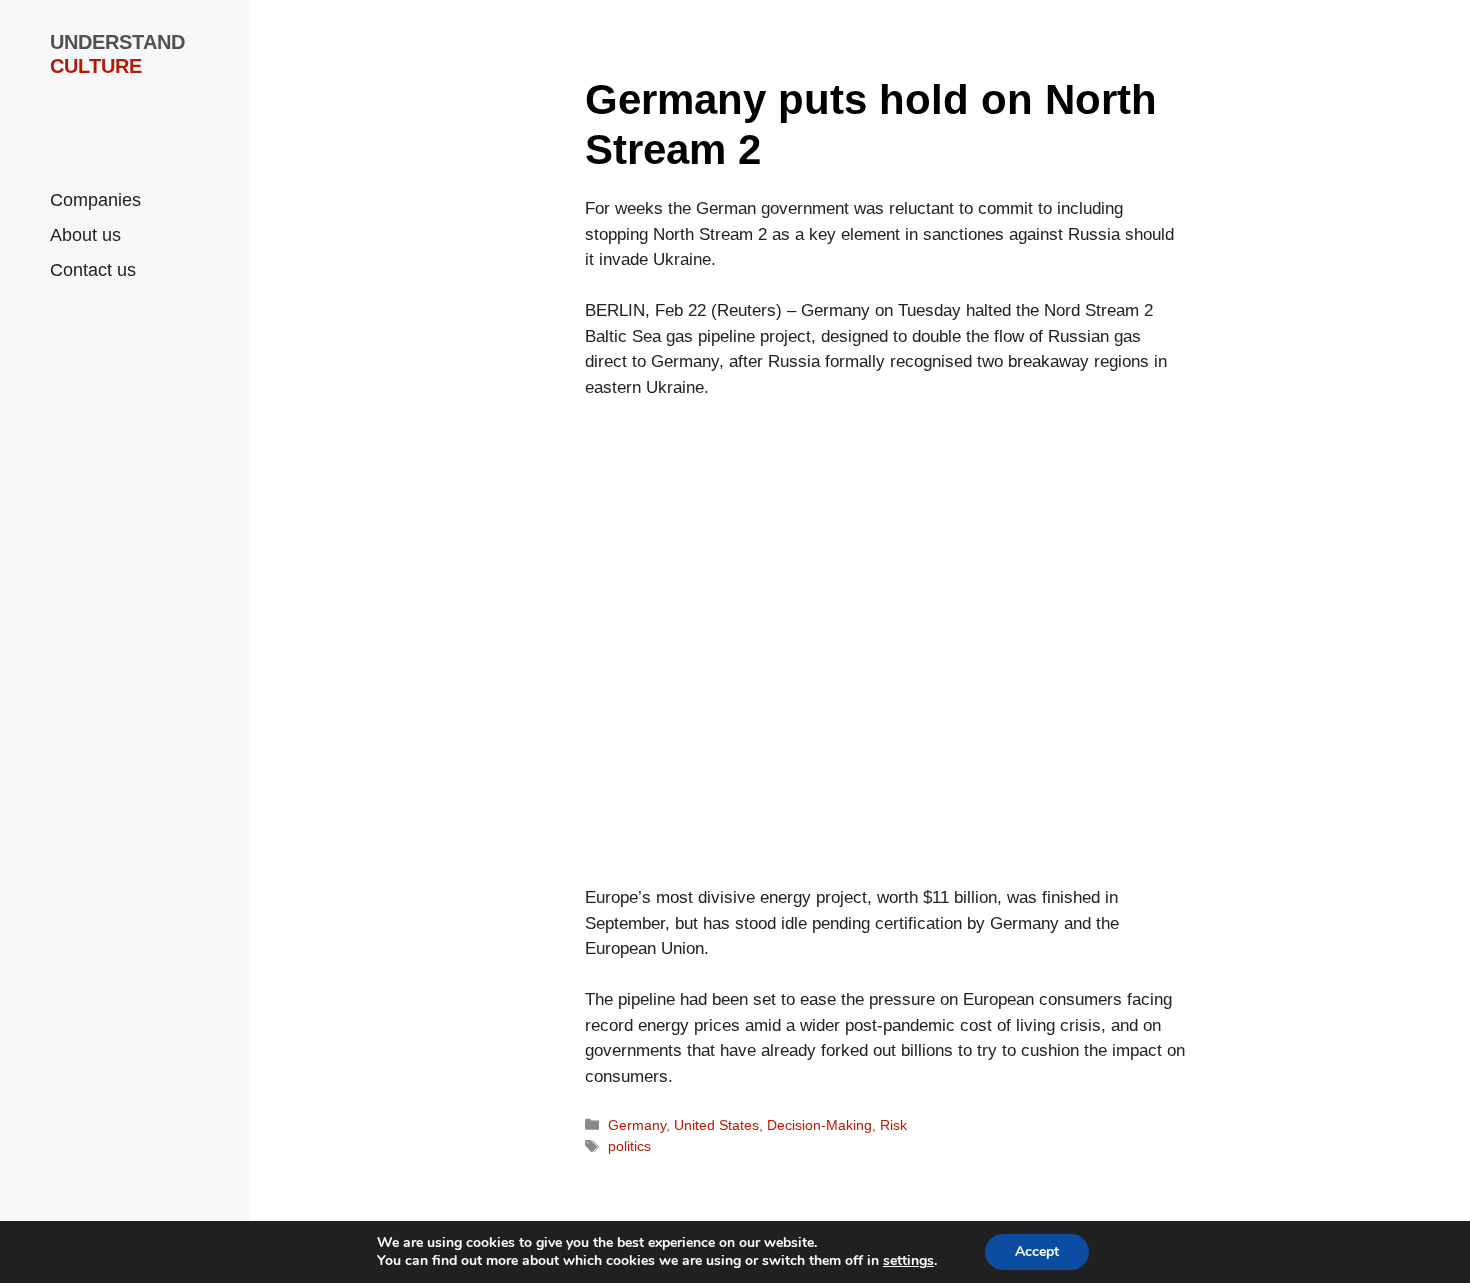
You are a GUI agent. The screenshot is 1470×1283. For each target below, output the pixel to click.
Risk (893, 1125)
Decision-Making (819, 1125)
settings (908, 1261)
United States (716, 1125)
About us (85, 235)
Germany (637, 1125)
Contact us (93, 270)
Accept (1037, 1251)
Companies (95, 200)
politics (629, 1146)
